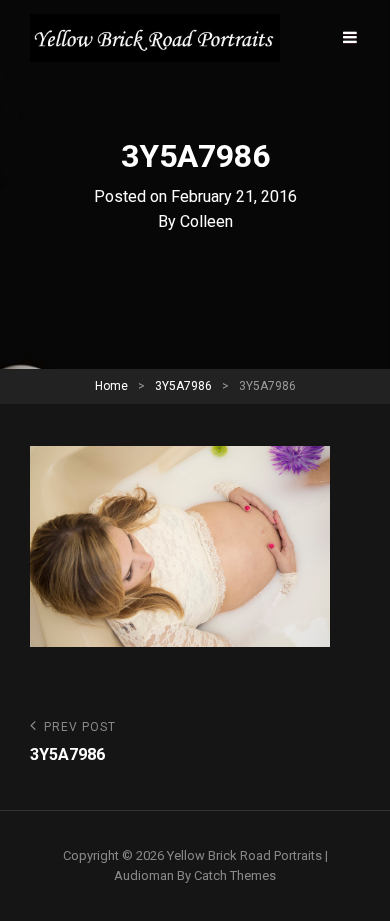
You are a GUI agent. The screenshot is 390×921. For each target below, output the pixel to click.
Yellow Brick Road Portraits (244, 855)
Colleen (206, 221)
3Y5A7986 (183, 386)
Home (111, 386)
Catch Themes (235, 875)
